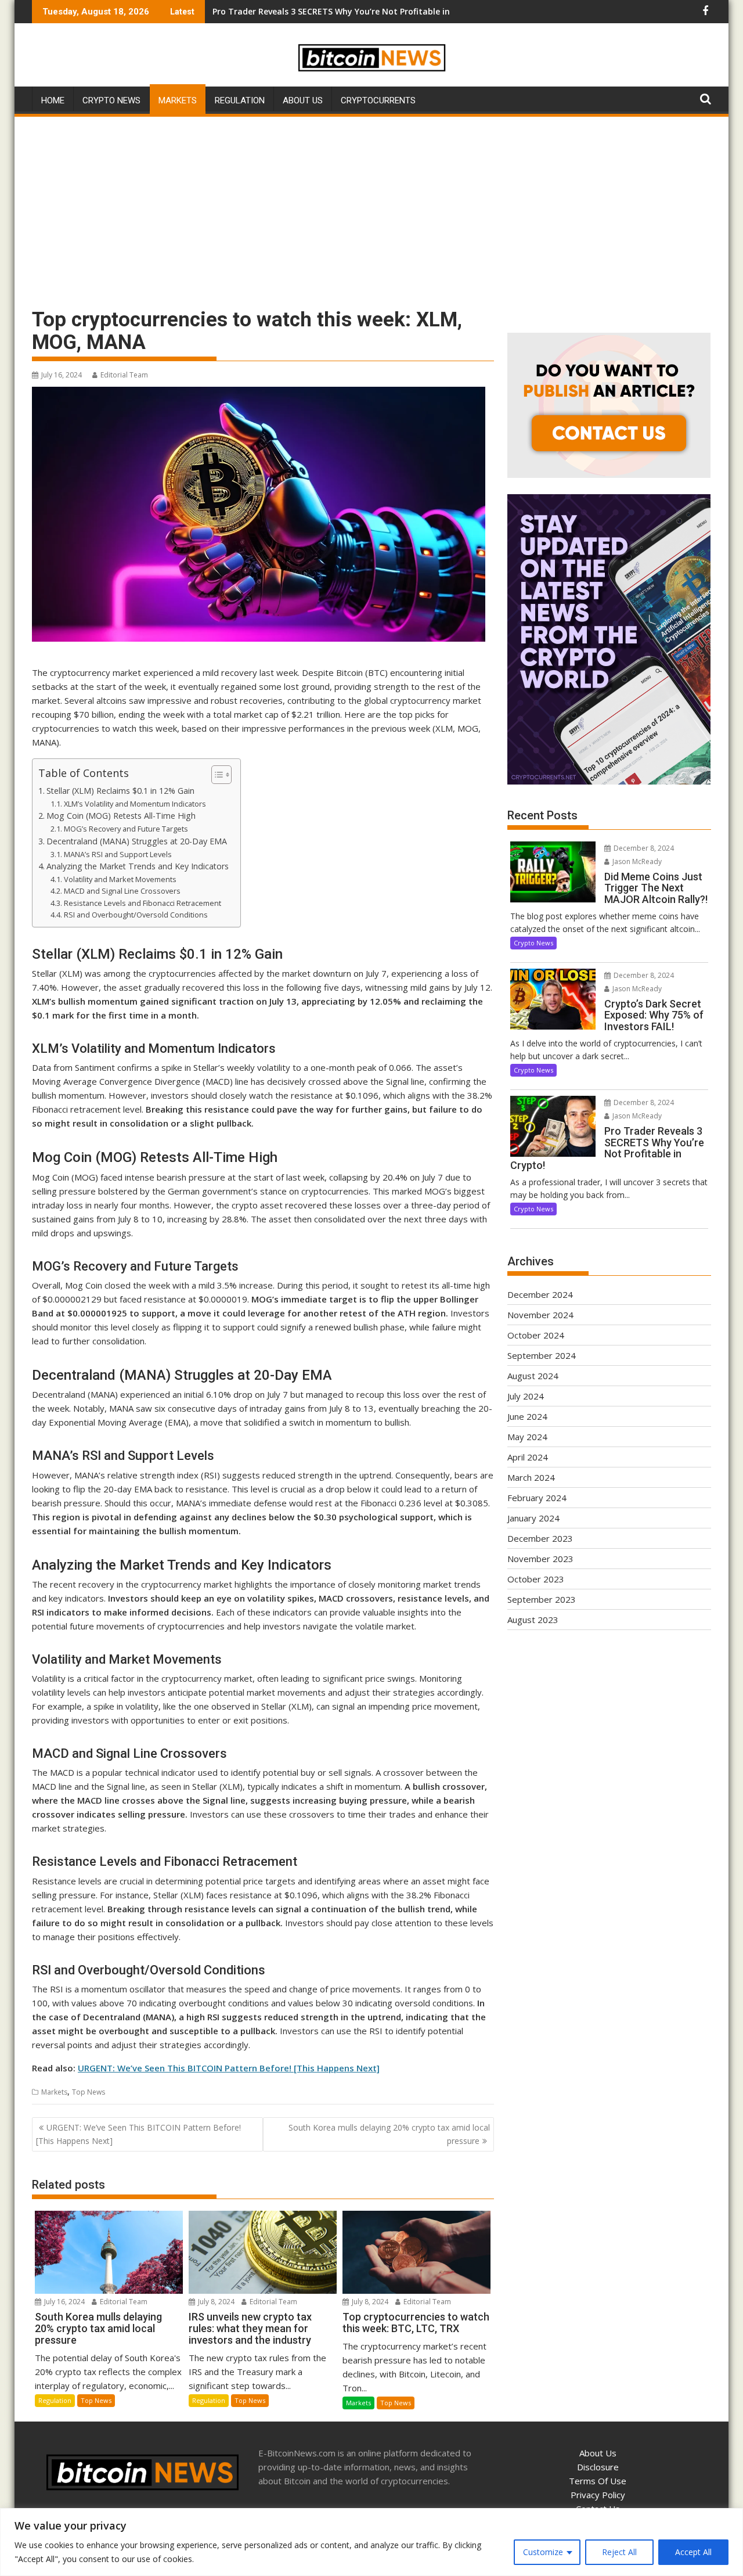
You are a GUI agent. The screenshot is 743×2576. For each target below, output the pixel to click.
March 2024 (531, 1477)
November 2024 (540, 1315)
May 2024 (527, 1437)
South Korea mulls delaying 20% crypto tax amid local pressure (389, 2134)
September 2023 (542, 1599)
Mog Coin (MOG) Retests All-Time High (121, 816)
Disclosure (598, 2467)
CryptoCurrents (378, 100)
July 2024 (526, 1396)
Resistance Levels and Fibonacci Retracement (143, 903)
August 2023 (533, 1620)
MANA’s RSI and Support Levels (118, 854)
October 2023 (536, 1579)
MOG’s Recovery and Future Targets (126, 829)
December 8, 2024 (643, 848)
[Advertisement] (371, 206)
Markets (178, 100)
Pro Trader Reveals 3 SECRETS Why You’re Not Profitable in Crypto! (347, 11)
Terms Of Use (598, 2481)
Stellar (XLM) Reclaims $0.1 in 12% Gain (120, 791)
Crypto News (111, 100)
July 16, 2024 (64, 2302)
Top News (89, 2092)
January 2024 (533, 1518)
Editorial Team (124, 375)
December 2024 (540, 1294)
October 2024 (536, 1335)
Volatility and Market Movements (120, 879)
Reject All (619, 2552)
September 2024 (542, 1355)
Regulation (240, 100)
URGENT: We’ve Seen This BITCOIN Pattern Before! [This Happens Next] (229, 2068)
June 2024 (527, 1416)
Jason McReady (636, 861)
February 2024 (537, 1498)
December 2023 (540, 1538)
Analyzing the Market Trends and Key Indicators (138, 866)
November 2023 (540, 1559)
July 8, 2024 (215, 2302)
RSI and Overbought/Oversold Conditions (136, 915)
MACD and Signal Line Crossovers (122, 891)
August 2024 (533, 1376)
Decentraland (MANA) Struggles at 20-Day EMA (137, 841)
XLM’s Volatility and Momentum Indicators (135, 804)
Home (53, 100)
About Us (303, 100)
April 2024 (528, 1457)
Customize (543, 2552)
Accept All (693, 2552)
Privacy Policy (598, 2495)
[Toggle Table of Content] (216, 775)
